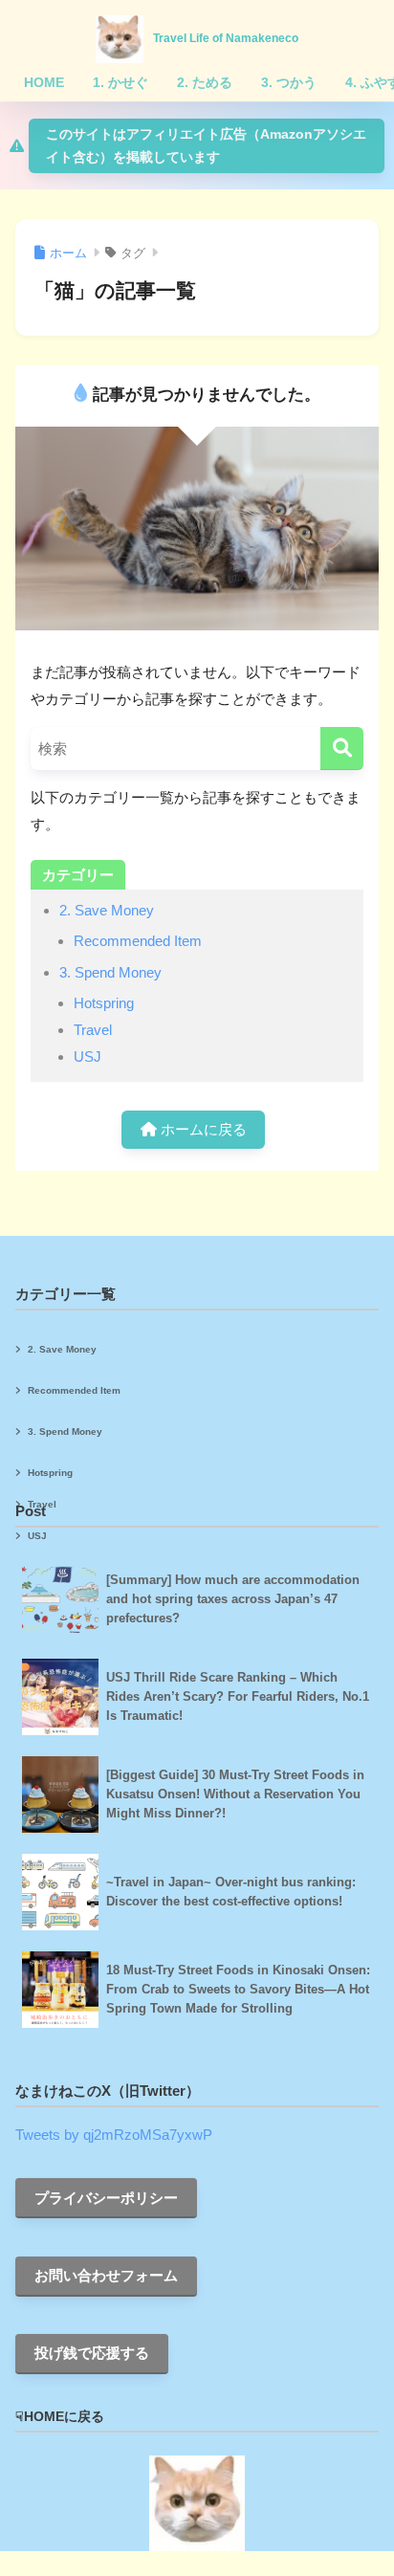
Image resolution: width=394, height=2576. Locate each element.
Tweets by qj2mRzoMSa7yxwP (114, 2135)
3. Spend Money (110, 972)
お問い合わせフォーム (106, 2275)
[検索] (342, 749)
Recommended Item (138, 941)
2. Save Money (107, 910)
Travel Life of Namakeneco (226, 38)
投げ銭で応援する (92, 2353)
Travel (93, 1030)
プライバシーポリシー (106, 2198)
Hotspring (104, 1003)
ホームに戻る (202, 1129)
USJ (88, 1057)
